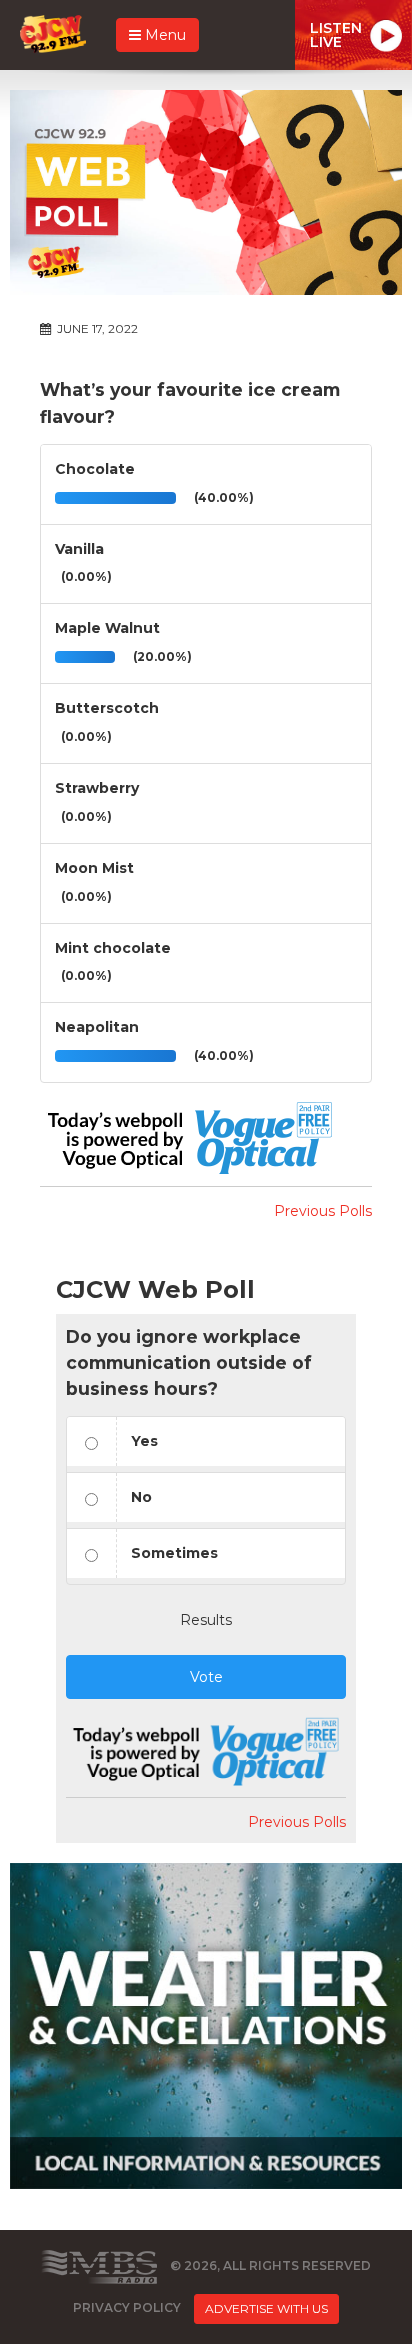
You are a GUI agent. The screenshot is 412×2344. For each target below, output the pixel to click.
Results (206, 1620)
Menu (163, 35)
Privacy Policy (127, 2307)
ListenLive (336, 35)
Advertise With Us (266, 2308)
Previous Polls (323, 1211)
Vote (206, 1677)
